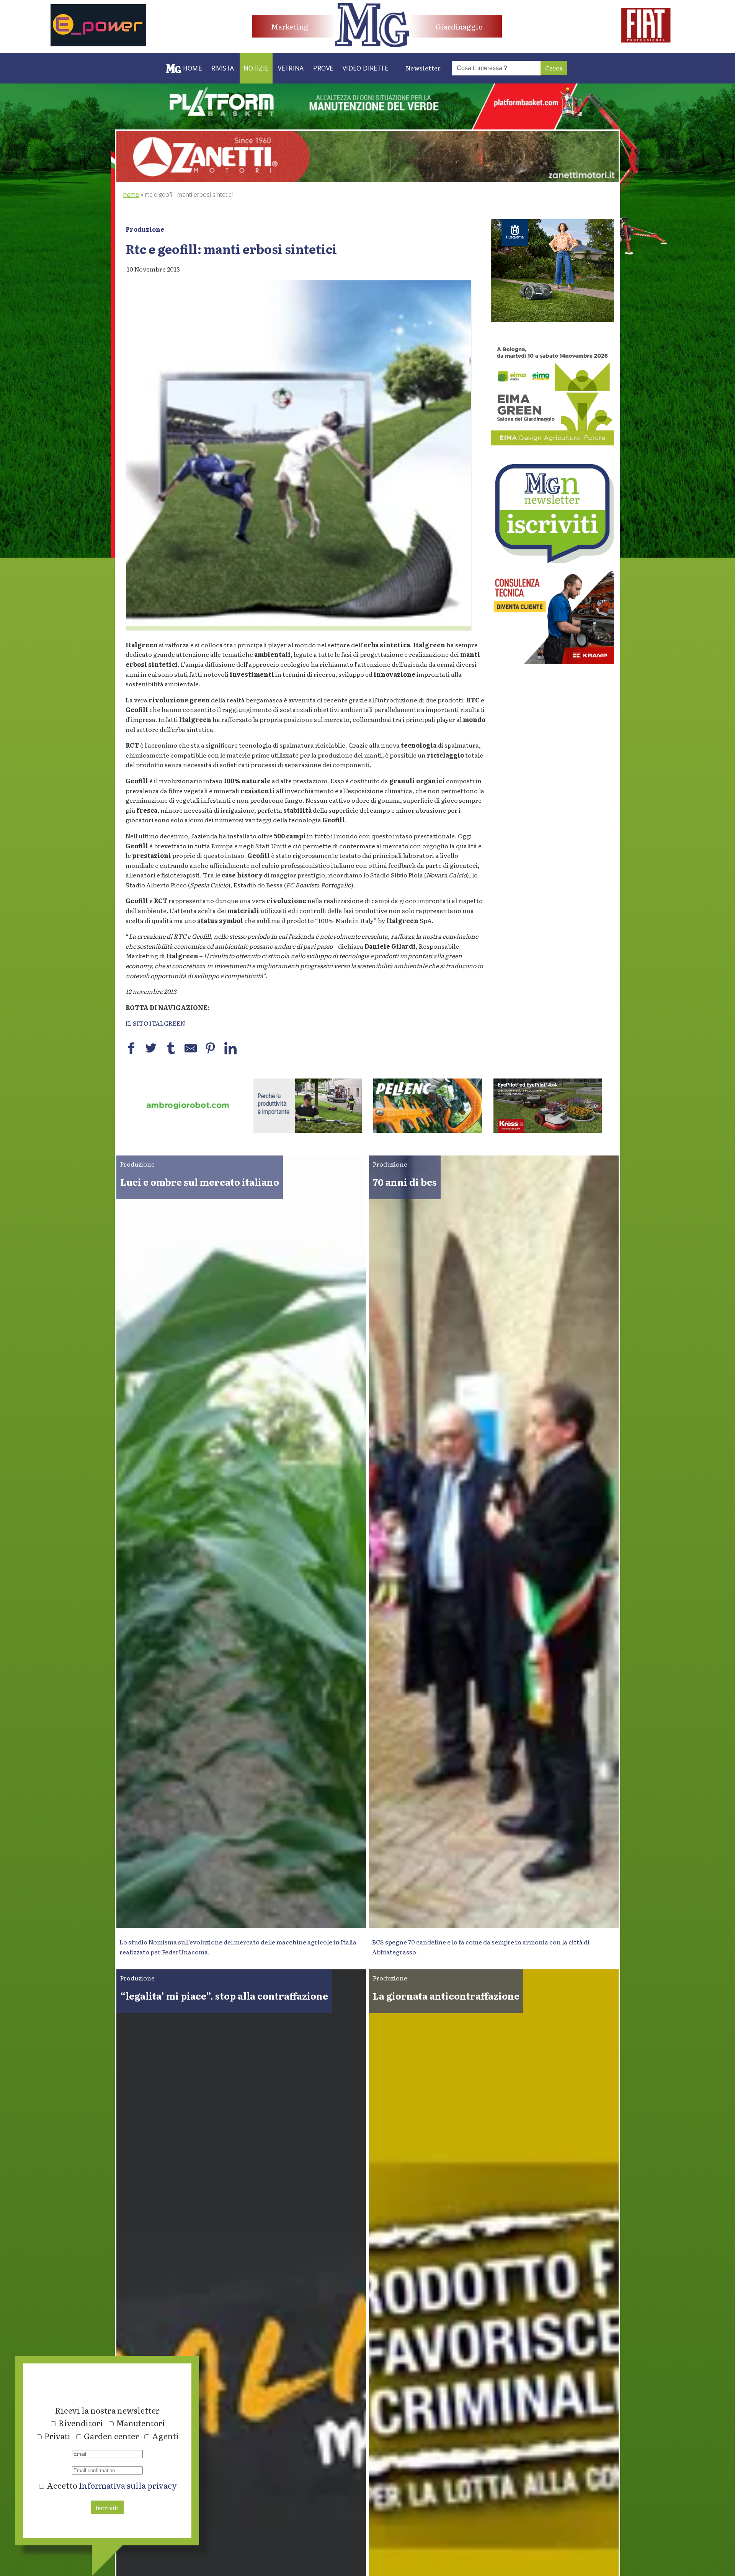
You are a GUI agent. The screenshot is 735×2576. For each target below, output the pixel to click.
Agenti (166, 2436)
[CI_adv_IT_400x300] (552, 661)
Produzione (145, 229)
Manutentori (141, 2423)
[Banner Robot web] (308, 1130)
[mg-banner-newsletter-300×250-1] (552, 560)
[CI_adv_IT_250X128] (548, 1130)
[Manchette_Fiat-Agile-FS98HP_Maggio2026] (646, 40)
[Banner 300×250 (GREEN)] (552, 443)
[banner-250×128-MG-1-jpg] (188, 1130)
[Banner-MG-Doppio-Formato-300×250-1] (552, 319)
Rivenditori (81, 2423)
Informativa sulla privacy (128, 2485)
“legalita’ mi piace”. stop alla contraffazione (224, 1996)
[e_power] (98, 44)
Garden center (111, 2436)
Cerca (554, 68)
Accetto (111, 2485)
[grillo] (428, 1130)
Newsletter (423, 68)
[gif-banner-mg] (367, 180)
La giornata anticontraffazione (446, 1996)
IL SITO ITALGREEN (155, 1023)
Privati (58, 2436)
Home (131, 195)
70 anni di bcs (405, 1182)
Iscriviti (107, 2507)
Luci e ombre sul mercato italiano (200, 1182)
